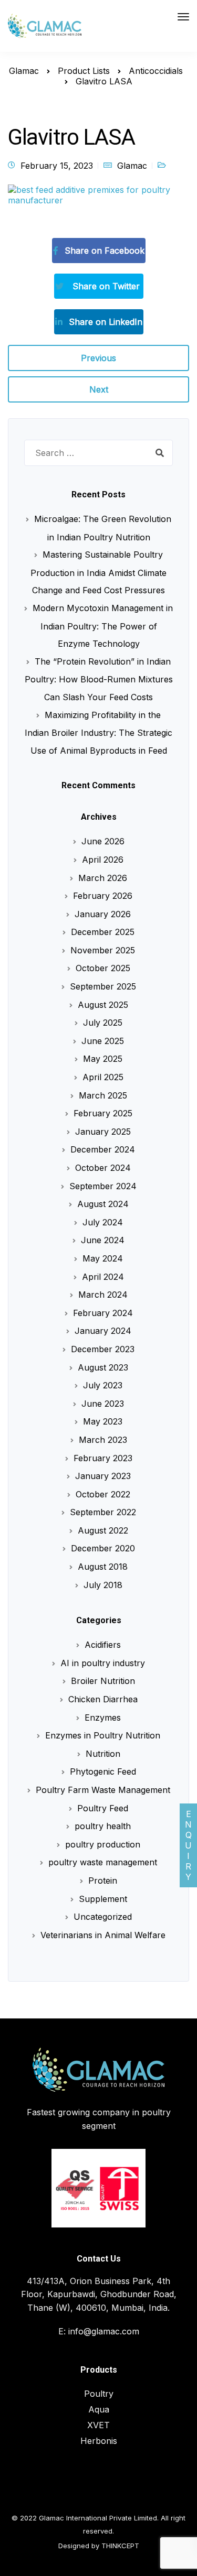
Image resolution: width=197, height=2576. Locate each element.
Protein (103, 1881)
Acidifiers (103, 1645)
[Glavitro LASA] (98, 199)
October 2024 (103, 1168)
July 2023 (103, 1385)
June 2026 (103, 841)
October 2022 (103, 1494)
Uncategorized (103, 1917)
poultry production (103, 1844)
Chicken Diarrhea (103, 1699)
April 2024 (103, 1277)
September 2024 (103, 1186)
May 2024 (103, 1258)
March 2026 (103, 878)
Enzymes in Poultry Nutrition (103, 1735)
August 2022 (103, 1530)
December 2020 (103, 1548)
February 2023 (103, 1458)
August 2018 (103, 1567)
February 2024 (103, 1313)
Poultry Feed (103, 1808)
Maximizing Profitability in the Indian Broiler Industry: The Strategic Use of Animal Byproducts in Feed (98, 733)
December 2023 (103, 1349)
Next (99, 389)
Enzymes (103, 1718)
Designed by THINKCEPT (99, 2546)
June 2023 (103, 1404)
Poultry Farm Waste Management (103, 1790)
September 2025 (103, 986)
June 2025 (103, 1041)
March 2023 (103, 1440)
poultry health (103, 1826)
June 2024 (103, 1240)
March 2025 (103, 1095)
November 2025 (103, 950)
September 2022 (103, 1512)
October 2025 (103, 968)
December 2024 (103, 1149)
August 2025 (103, 1005)
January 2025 (103, 1132)
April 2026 (103, 860)
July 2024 (103, 1222)
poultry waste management (103, 1862)
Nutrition (103, 1754)
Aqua (99, 2409)
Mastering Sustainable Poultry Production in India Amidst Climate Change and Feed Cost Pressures (98, 572)
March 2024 (103, 1295)
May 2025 (103, 1059)
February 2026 (103, 896)
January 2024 (103, 1331)
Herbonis (99, 2441)
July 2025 (103, 1023)
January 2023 (103, 1476)
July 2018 (103, 1585)
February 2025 (103, 1113)
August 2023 (103, 1367)
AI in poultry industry (103, 1663)
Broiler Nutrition (103, 1681)
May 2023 (103, 1421)
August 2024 (103, 1204)
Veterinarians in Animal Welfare (103, 1935)
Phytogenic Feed (103, 1771)
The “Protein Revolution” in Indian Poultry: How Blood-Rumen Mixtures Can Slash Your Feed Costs (99, 679)
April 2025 (103, 1077)
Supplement (103, 1899)
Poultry (99, 2394)
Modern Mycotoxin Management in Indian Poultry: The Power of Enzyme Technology (103, 626)
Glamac (132, 166)
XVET (98, 2425)
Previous (98, 358)
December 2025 (103, 932)
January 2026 (103, 914)
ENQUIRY (188, 1845)
